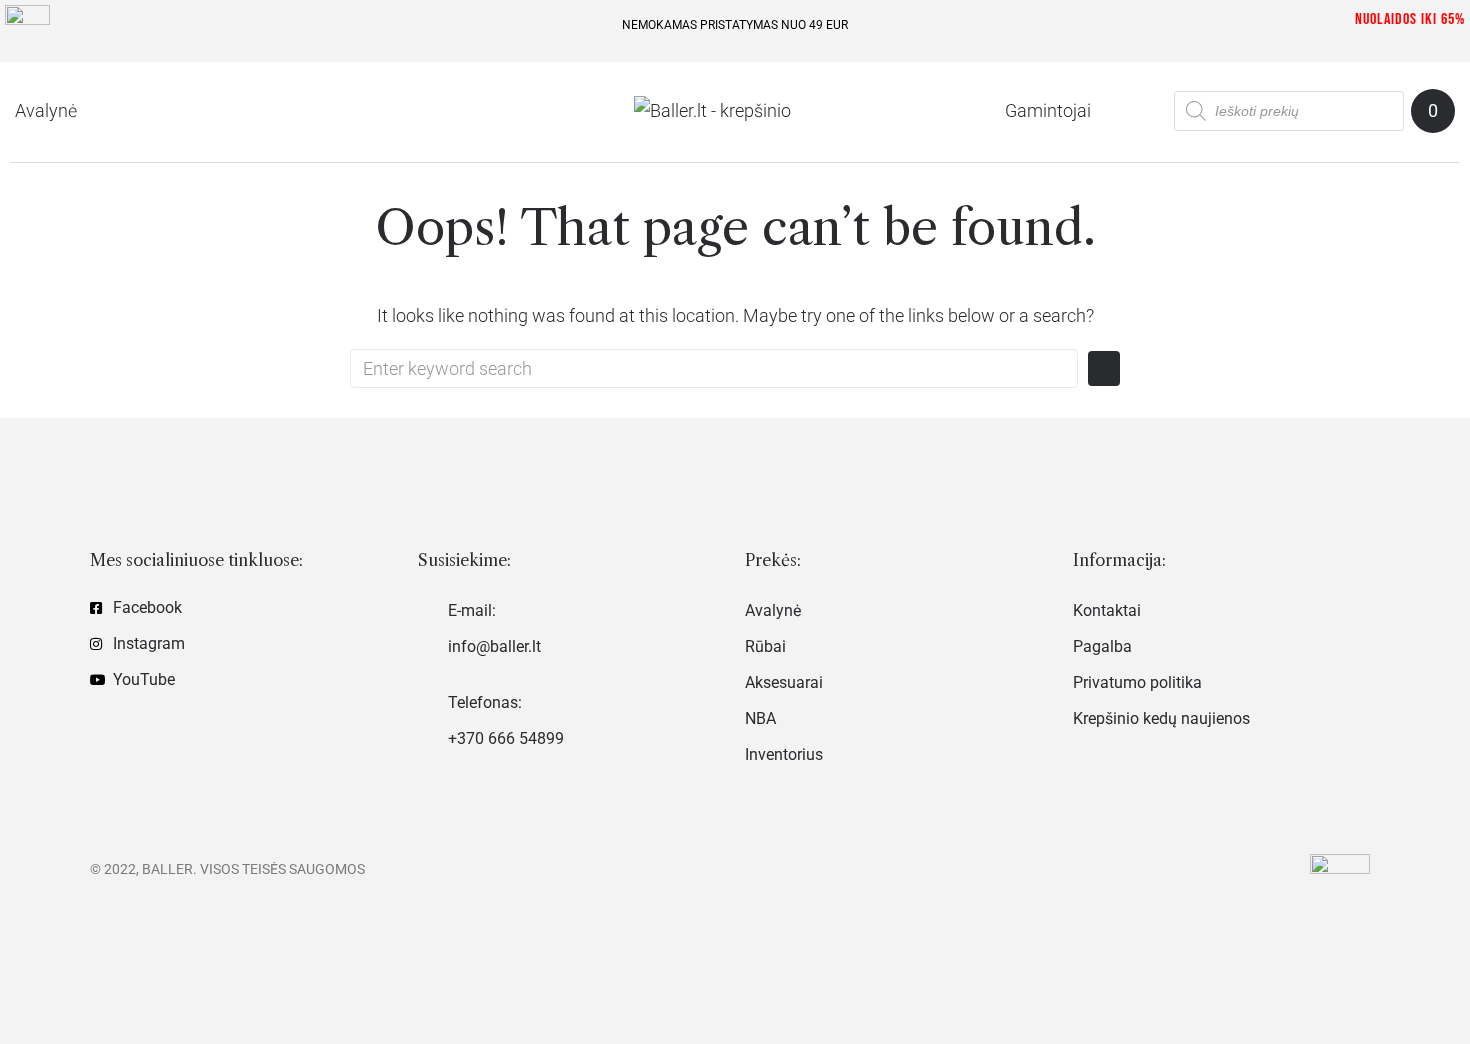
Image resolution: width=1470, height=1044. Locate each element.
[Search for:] (714, 368)
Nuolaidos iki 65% (1410, 19)
